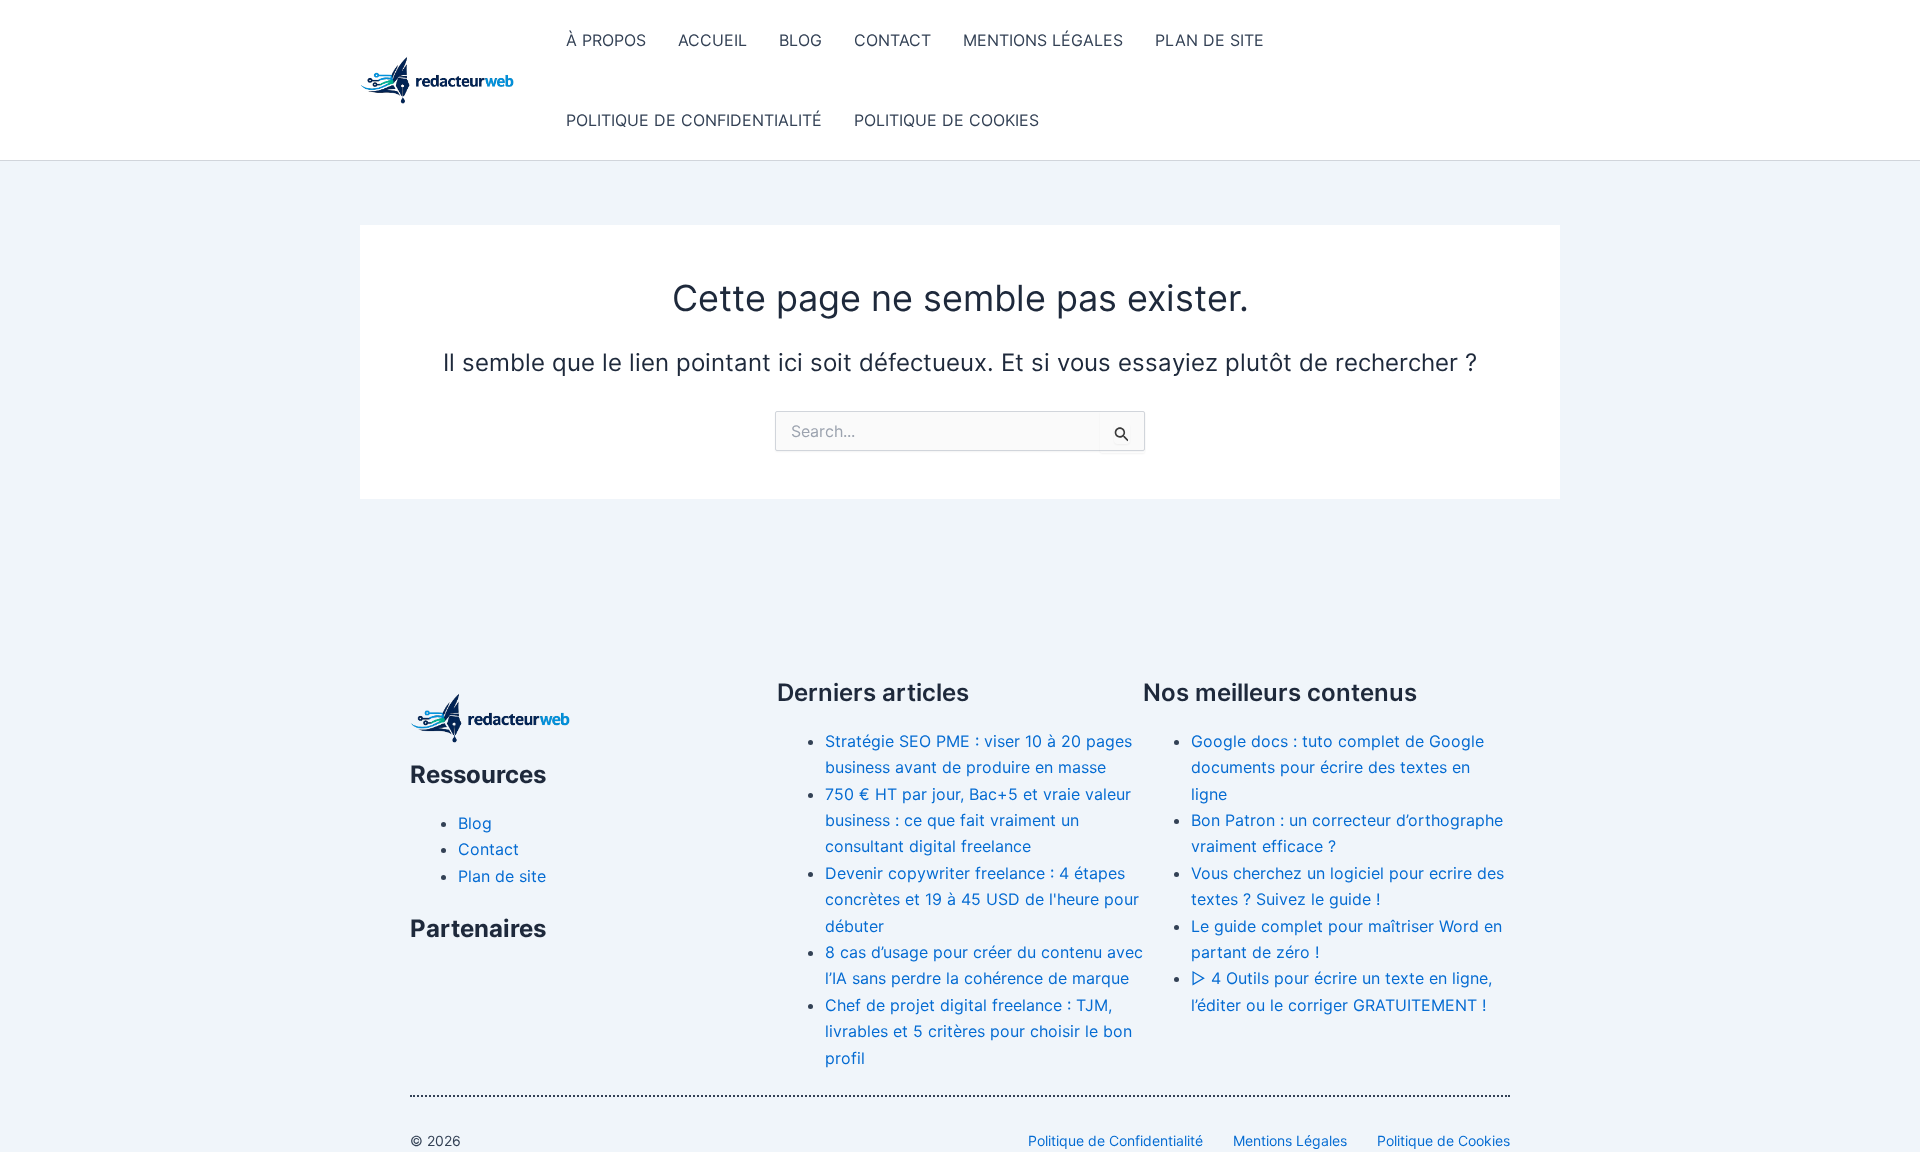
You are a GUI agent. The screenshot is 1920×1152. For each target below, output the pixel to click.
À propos (606, 40)
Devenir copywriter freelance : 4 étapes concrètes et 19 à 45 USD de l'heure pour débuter (982, 899)
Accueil (712, 40)
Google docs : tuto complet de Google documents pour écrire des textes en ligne (1337, 767)
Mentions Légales (1043, 40)
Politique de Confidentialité (694, 120)
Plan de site (1209, 40)
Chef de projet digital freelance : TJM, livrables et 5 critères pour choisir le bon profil (978, 1031)
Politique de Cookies (946, 120)
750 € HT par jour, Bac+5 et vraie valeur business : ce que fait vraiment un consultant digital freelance (978, 820)
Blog (800, 40)
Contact (892, 40)
